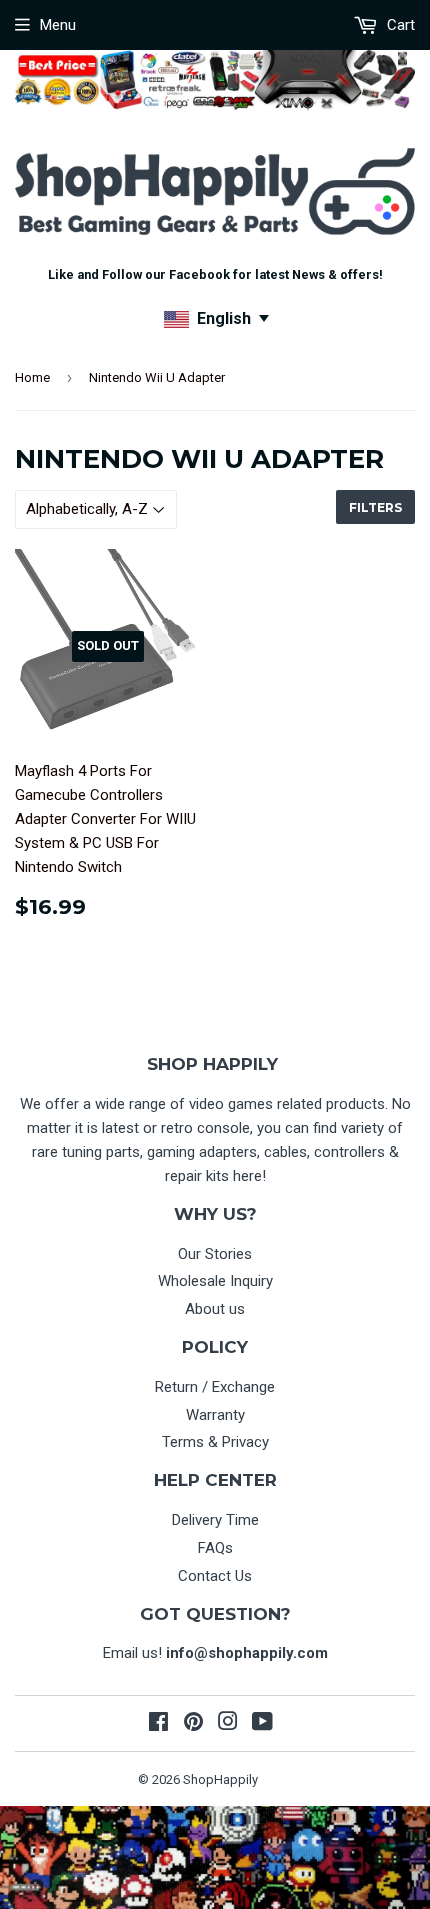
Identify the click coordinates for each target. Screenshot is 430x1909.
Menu (58, 25)
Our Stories (215, 1254)
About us (215, 1309)
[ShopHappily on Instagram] (228, 1724)
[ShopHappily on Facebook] (158, 1724)
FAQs (215, 1548)
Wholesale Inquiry (215, 1281)
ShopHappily (220, 1779)
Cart (399, 25)
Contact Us (215, 1576)
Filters (375, 507)
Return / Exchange (215, 1387)
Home (32, 377)
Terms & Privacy (215, 1442)
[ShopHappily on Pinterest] (193, 1724)
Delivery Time (215, 1520)
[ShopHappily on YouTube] (262, 1724)
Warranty (215, 1415)
